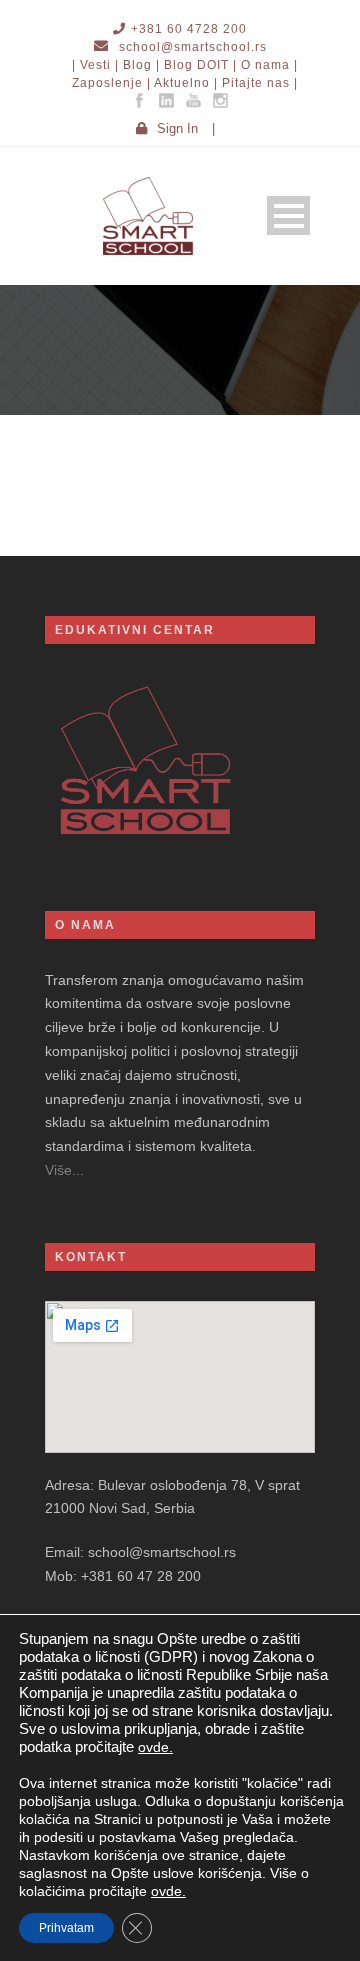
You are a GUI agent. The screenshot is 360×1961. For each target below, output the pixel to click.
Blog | (141, 65)
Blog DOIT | (200, 65)
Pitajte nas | (260, 83)
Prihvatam (66, 1928)
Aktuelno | (186, 83)
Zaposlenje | (111, 83)
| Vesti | (95, 65)
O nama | (269, 65)
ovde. (155, 1747)
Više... (64, 1170)
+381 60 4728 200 (189, 29)
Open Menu (288, 215)
